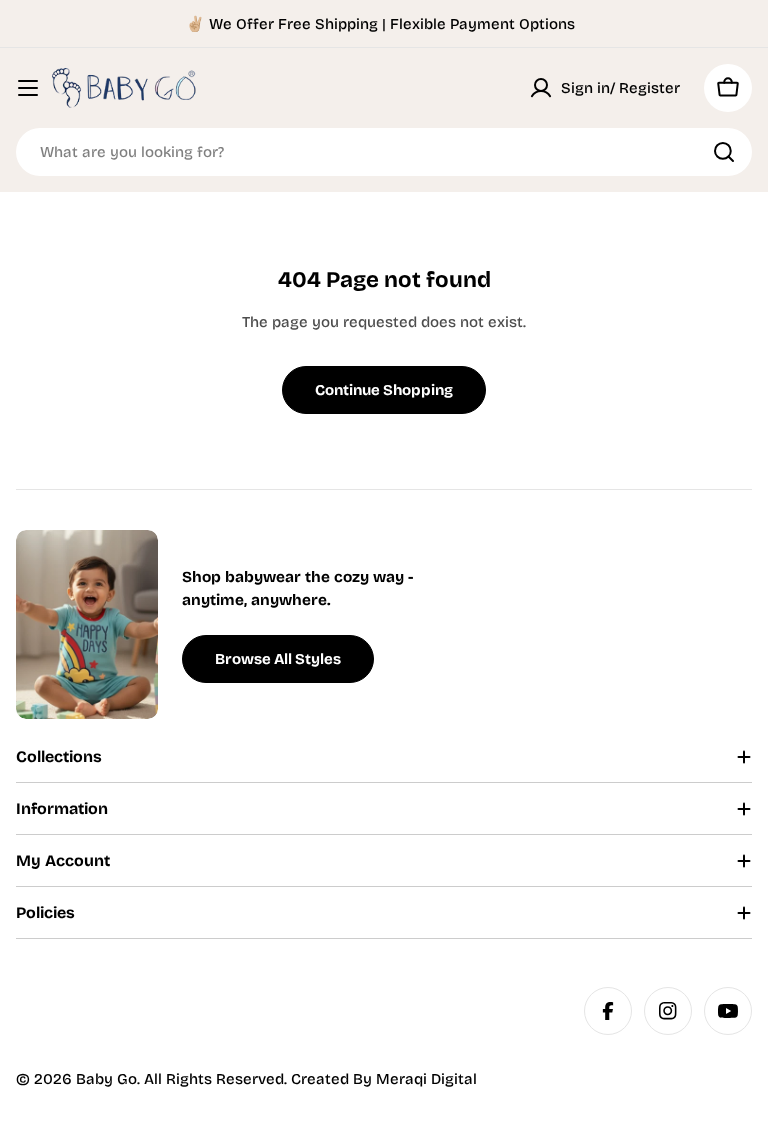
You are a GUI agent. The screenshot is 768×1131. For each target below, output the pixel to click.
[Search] (724, 152)
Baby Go (106, 1079)
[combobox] (384, 152)
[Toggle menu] (28, 88)
